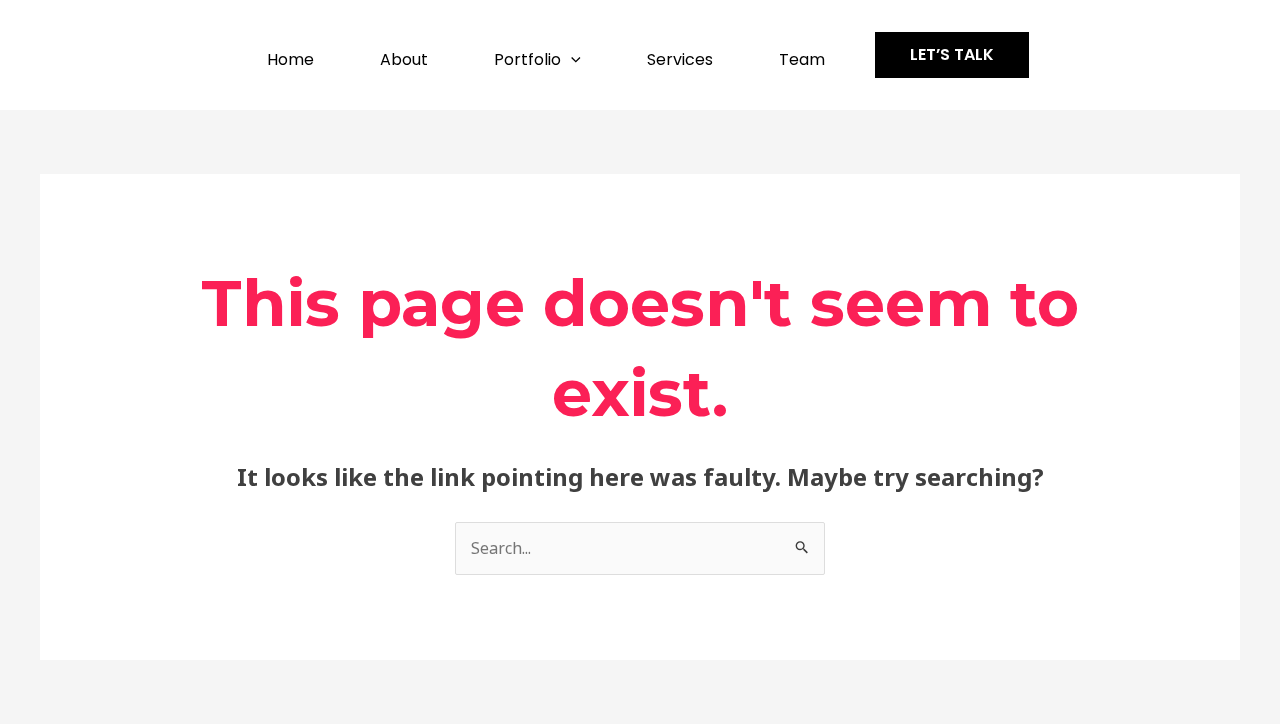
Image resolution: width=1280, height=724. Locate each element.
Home (290, 59)
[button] (571, 60)
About (404, 59)
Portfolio (527, 59)
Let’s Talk (952, 54)
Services (680, 59)
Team (802, 59)
